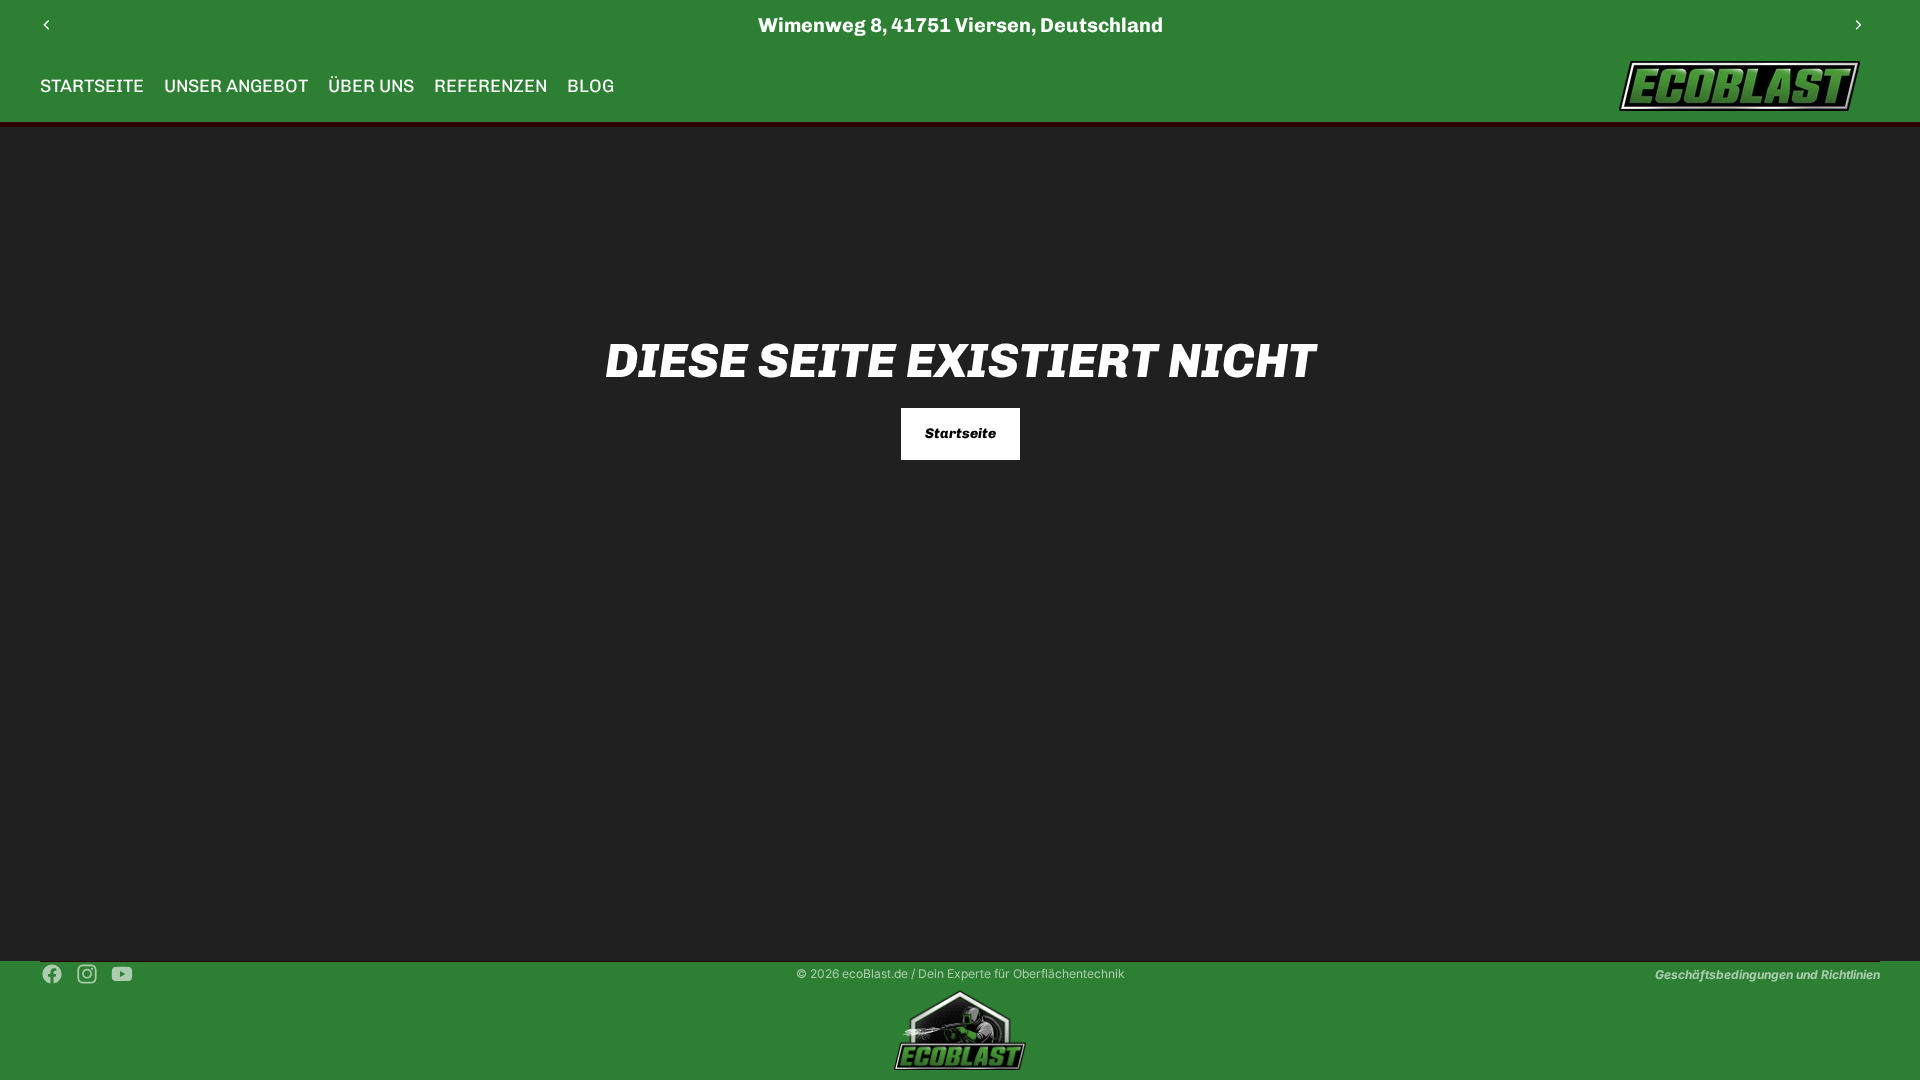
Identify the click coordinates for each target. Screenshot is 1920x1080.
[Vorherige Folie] (47, 25)
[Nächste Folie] (1858, 25)
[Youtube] (122, 974)
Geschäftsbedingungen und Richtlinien (1767, 974)
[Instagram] (87, 974)
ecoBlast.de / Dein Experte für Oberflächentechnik (983, 973)
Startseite (960, 433)
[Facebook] (52, 974)
